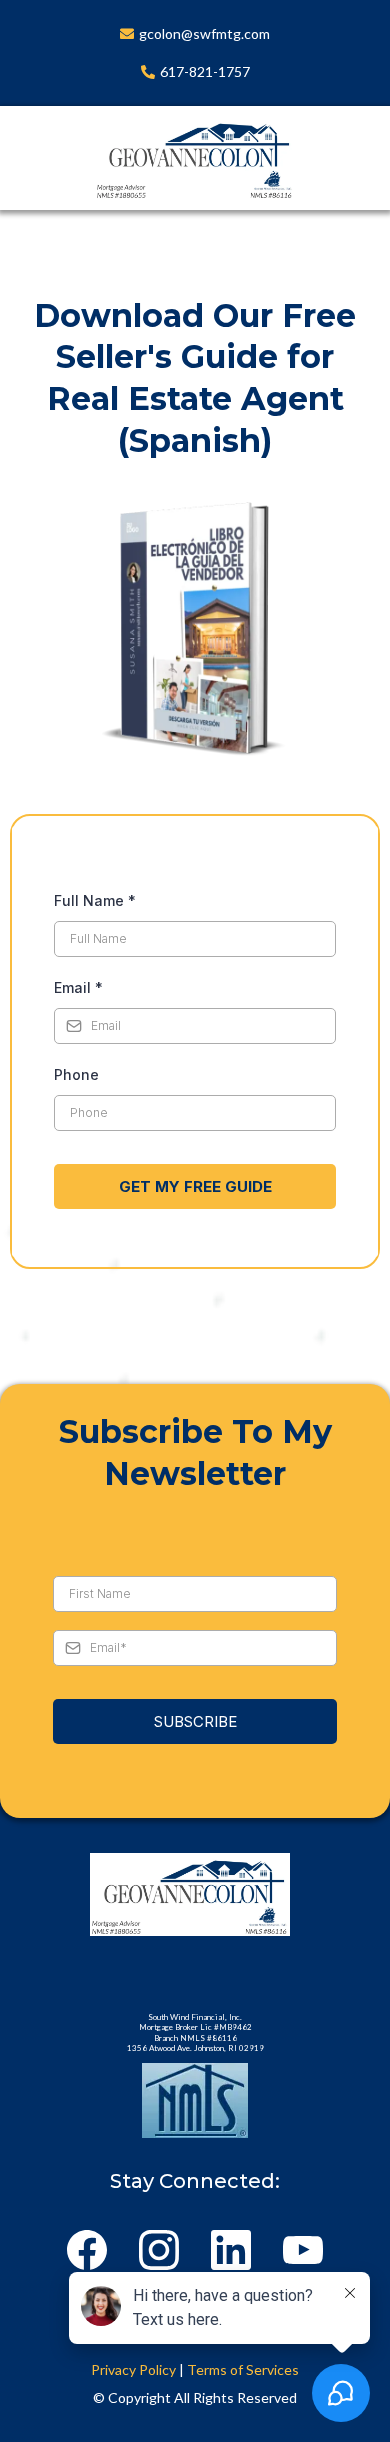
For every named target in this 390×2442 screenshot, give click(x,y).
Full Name (95, 900)
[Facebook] (87, 2250)
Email (78, 987)
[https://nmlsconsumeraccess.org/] (195, 2100)
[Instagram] (159, 2250)
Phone (76, 1074)
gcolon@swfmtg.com (204, 33)
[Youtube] (303, 2250)
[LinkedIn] (231, 2250)
